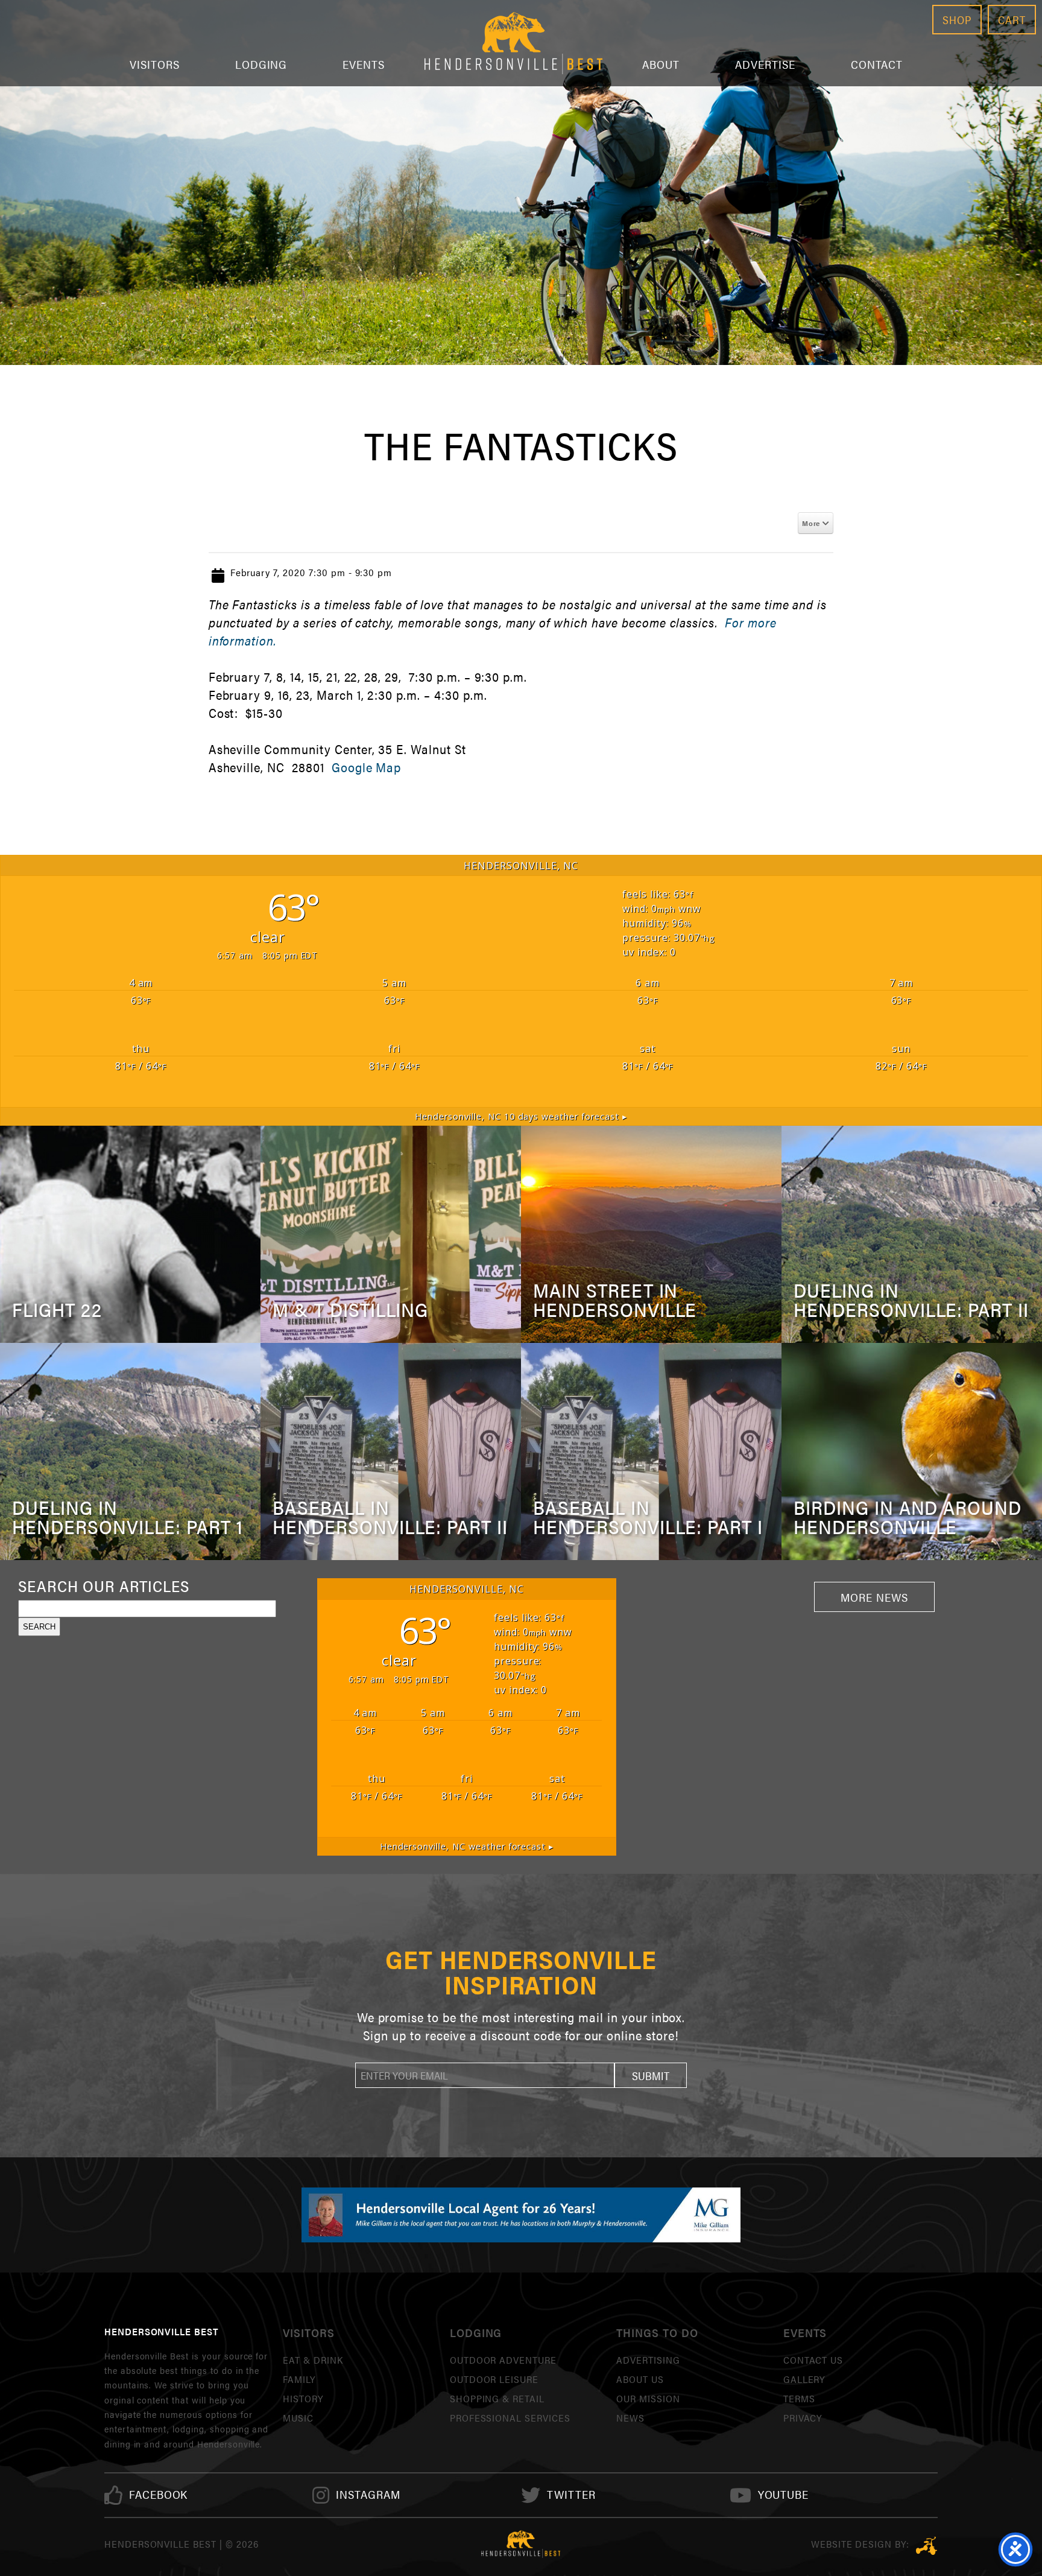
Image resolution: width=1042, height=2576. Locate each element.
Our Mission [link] (648, 2398)
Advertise (765, 64)
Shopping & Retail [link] (497, 2398)
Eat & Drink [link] (313, 2360)
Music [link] (298, 2418)
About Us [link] (640, 2379)
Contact (877, 64)
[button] (651, 2075)
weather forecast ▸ (467, 1846)
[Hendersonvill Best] (521, 2544)
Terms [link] (799, 2398)
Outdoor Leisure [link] (494, 2379)
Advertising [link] (648, 2360)
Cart (1012, 20)
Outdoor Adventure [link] (503, 2360)
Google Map (367, 767)
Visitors (155, 64)
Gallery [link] (804, 2379)
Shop (957, 20)
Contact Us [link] (813, 2360)
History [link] (303, 2398)
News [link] (630, 2418)
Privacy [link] (803, 2418)
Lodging (261, 64)
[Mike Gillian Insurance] (521, 2215)
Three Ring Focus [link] (927, 2546)
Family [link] (299, 2379)
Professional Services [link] (510, 2418)
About (661, 64)
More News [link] (874, 1597)
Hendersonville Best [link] (513, 43)
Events (364, 64)
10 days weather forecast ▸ (521, 1116)
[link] (159, 2495)
